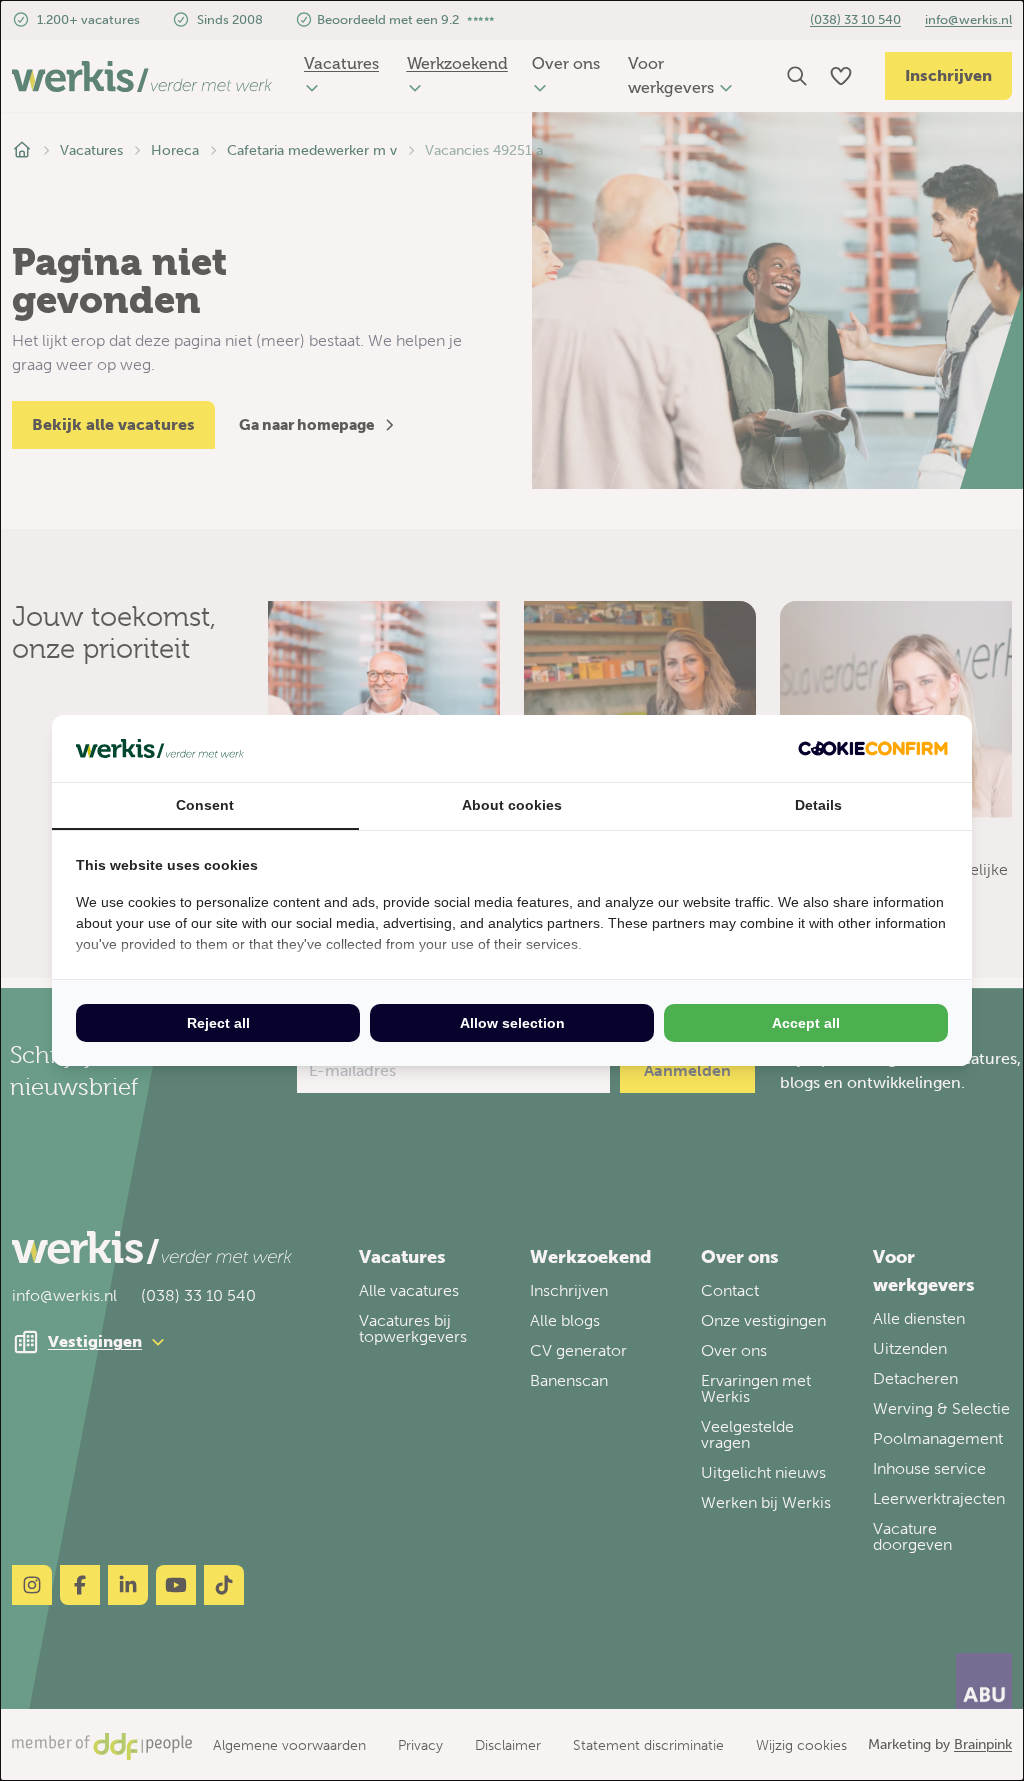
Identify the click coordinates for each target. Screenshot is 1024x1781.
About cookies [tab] (512, 805)
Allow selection (512, 1023)
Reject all (218, 1023)
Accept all (806, 1023)
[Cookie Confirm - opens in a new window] (873, 748)
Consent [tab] (205, 805)
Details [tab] (818, 805)
